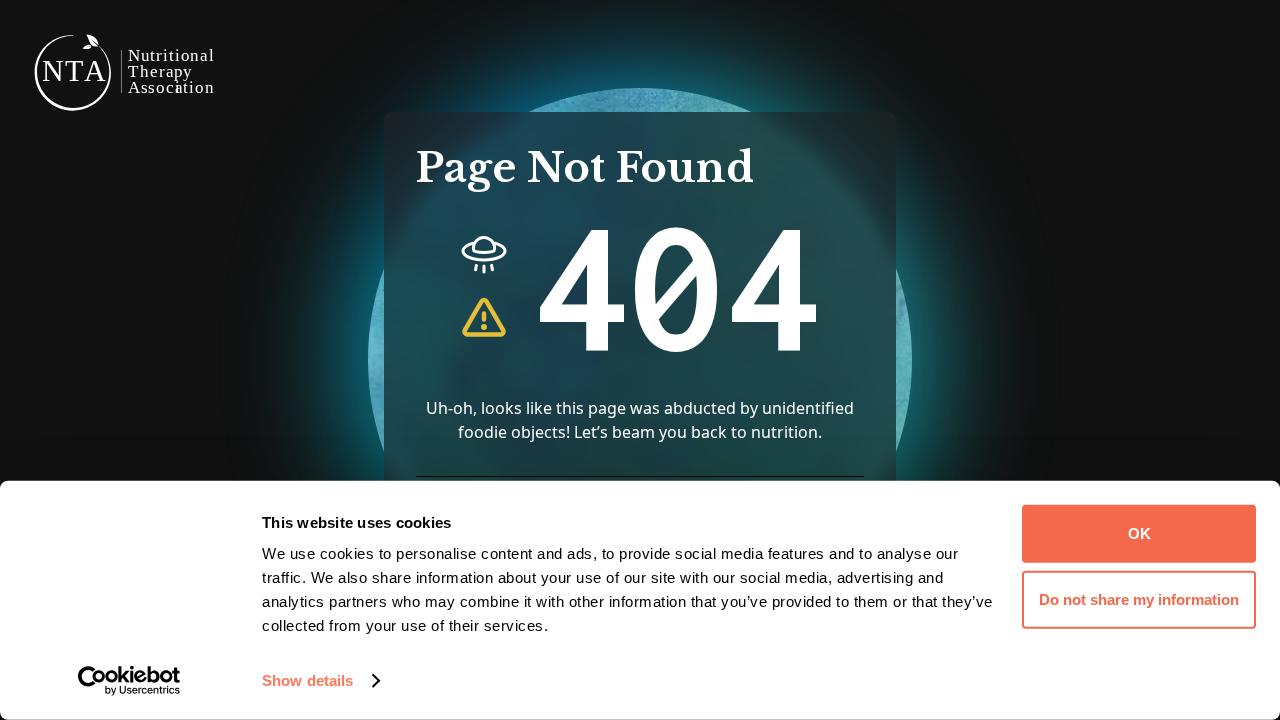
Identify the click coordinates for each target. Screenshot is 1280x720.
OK (1139, 533)
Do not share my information (1139, 598)
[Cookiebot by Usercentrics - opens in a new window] (129, 681)
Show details (307, 680)
